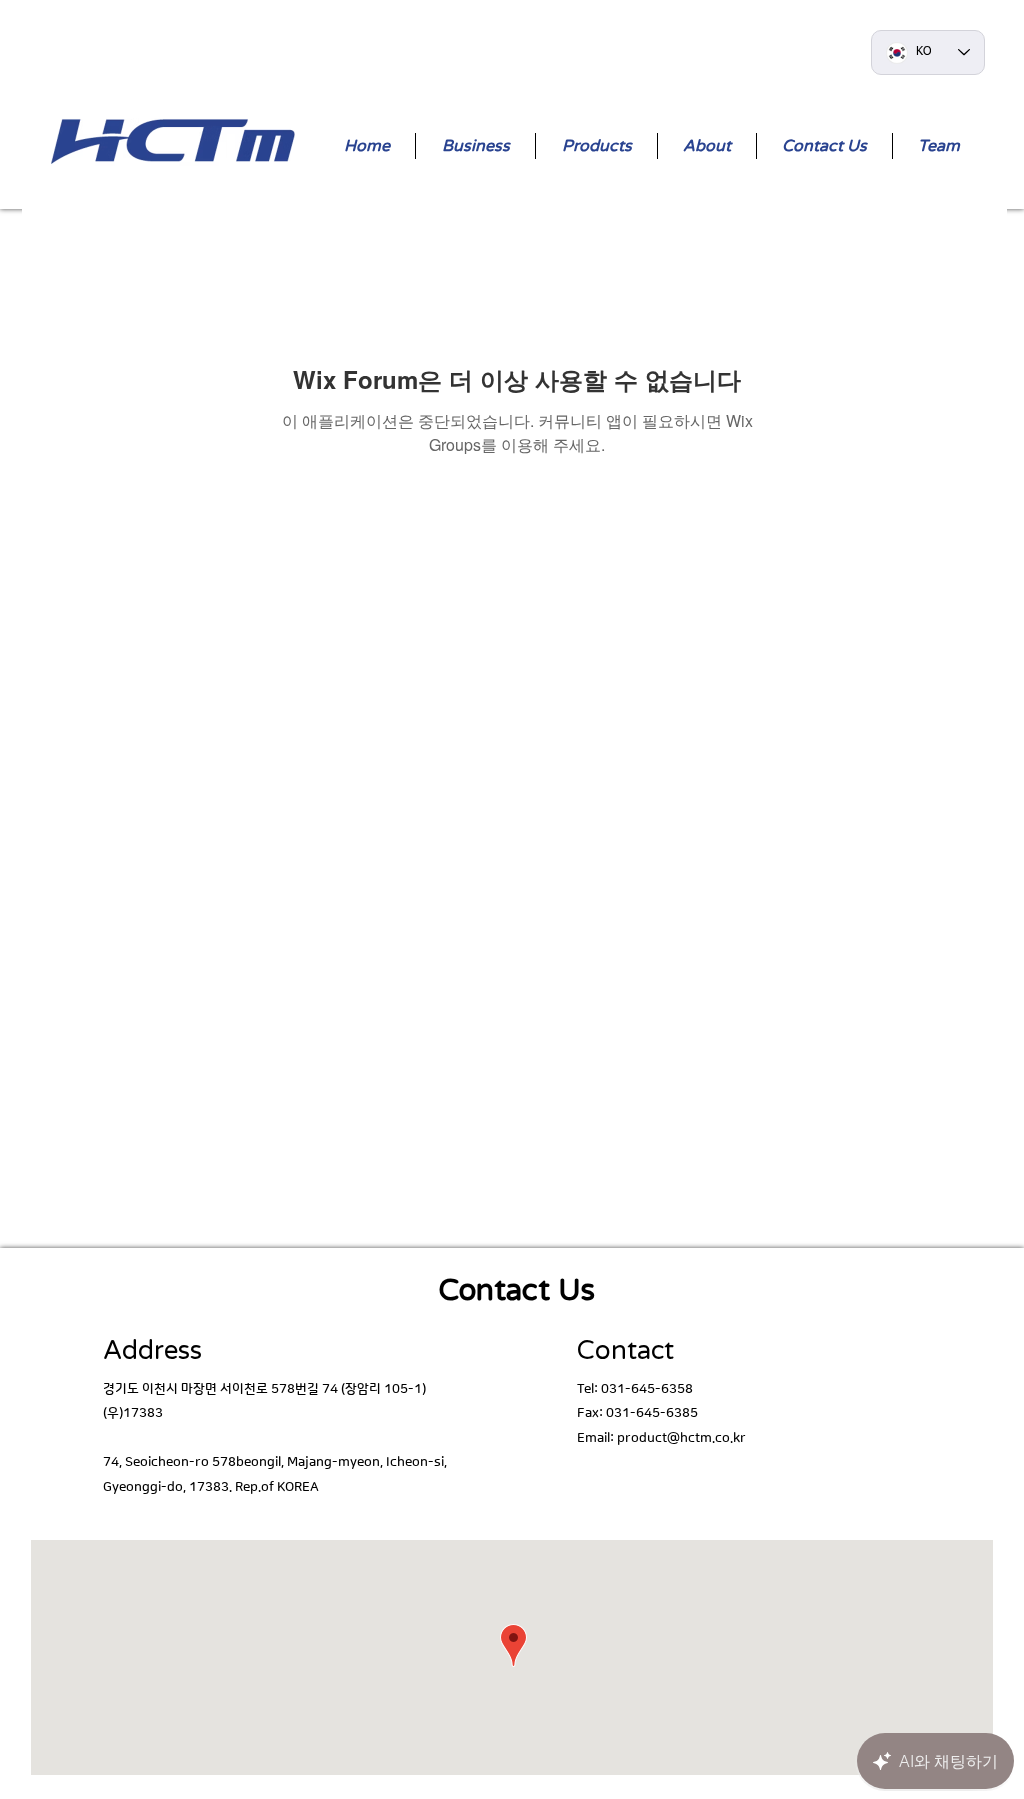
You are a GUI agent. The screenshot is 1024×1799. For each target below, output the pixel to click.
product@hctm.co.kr (681, 1438)
